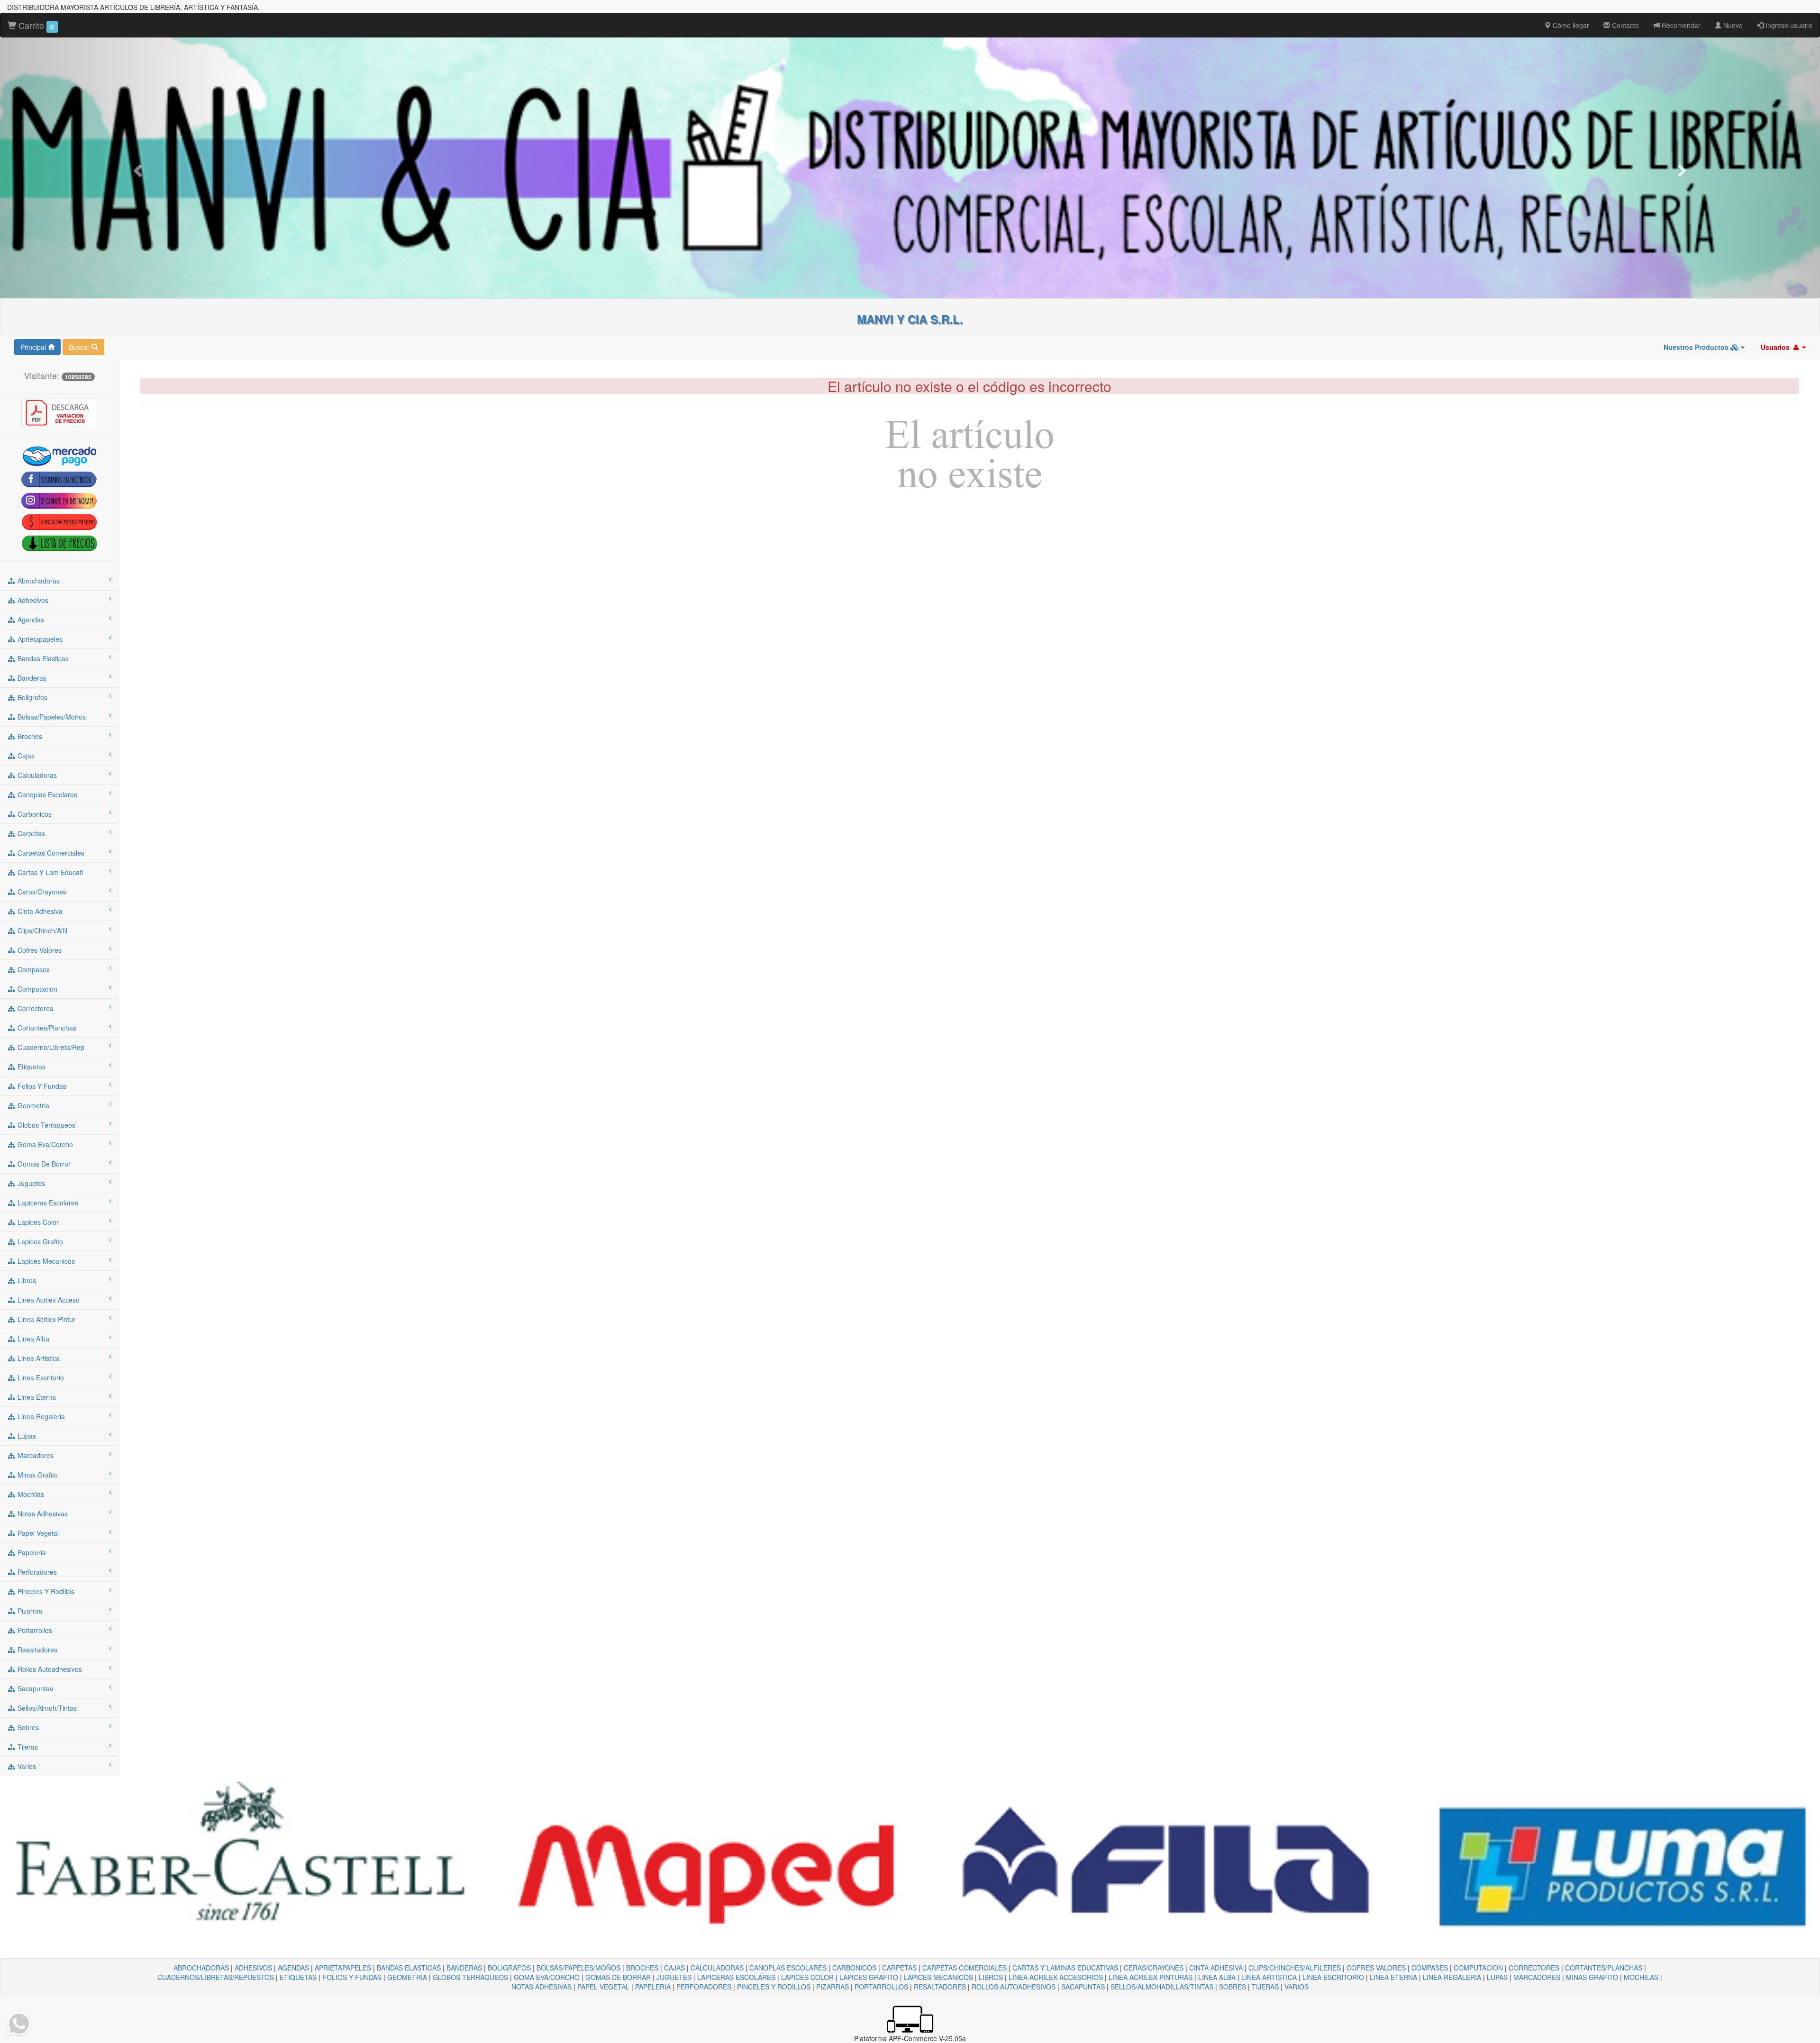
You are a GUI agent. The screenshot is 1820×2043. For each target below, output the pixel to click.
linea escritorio (40, 1377)
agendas (30, 620)
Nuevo (1732, 25)
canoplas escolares (46, 794)
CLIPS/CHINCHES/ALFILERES (1295, 1968)
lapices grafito (39, 1241)
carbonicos (34, 814)
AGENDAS (293, 1968)
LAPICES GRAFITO (869, 1977)
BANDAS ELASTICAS (409, 1968)
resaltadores (36, 1650)
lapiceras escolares (47, 1203)
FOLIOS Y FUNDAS (352, 1977)
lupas (26, 1436)
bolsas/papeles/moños (51, 717)
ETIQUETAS (298, 1977)
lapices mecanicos (45, 1261)
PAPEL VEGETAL (603, 1987)
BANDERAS (464, 1968)
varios (26, 1766)
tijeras (27, 1747)
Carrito (35, 25)
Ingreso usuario (1788, 25)
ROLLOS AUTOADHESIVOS (1014, 1987)
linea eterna (36, 1397)
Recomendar (1680, 25)
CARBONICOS (854, 1968)
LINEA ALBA (1217, 1977)
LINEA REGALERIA (1452, 1977)
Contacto (1624, 25)
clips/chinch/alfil (41, 930)
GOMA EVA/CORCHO (547, 1977)
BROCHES (642, 1968)
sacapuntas (34, 1688)
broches (29, 736)
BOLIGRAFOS (509, 1968)
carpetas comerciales (50, 853)
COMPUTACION (1478, 1968)
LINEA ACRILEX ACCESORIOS (1056, 1977)
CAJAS (674, 1968)
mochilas (30, 1494)
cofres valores (39, 950)
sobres (27, 1727)
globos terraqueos (45, 1125)
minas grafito (37, 1475)
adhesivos (32, 600)
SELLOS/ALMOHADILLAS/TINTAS (1162, 1987)
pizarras (29, 1611)
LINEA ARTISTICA (1269, 1977)
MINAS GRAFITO (1592, 1977)
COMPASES (1430, 1968)
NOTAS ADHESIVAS (541, 1987)
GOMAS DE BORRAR (618, 1977)
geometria (32, 1105)
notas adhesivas (42, 1514)
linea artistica (38, 1358)
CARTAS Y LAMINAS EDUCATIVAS (1065, 1968)
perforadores (36, 1572)
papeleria (31, 1552)
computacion (36, 989)
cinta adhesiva (39, 911)
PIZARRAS (833, 1987)
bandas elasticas (42, 658)
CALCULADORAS (717, 1968)
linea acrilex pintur (45, 1319)
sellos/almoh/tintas (46, 1708)
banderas (31, 678)
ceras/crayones (41, 892)
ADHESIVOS (253, 1968)
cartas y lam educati (49, 872)
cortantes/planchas (46, 1028)
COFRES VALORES (1376, 1968)
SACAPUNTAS (1083, 1987)
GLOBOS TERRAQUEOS (470, 1977)
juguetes (30, 1183)
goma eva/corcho (44, 1144)
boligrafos (32, 697)
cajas (25, 756)
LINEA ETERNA (1393, 1977)
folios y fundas (41, 1086)
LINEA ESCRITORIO (1333, 1977)
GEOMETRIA (407, 1977)
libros (26, 1280)
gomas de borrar (43, 1164)
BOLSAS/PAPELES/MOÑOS (578, 1968)
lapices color (37, 1222)
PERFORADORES (704, 1987)
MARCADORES (1537, 1977)
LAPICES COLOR (807, 1977)
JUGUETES (674, 1977)
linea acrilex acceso (48, 1300)
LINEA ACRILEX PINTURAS (1151, 1977)
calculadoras (36, 775)
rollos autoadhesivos (49, 1669)
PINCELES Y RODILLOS (774, 1987)
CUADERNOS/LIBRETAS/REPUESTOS (216, 1977)
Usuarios (1776, 347)
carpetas (30, 833)
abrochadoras (38, 581)
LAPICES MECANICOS (938, 1977)
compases (33, 969)
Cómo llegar (1570, 25)
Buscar (80, 347)
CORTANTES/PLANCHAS (1604, 1968)
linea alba (32, 1339)
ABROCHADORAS (201, 1968)
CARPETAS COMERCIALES (965, 1968)
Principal (34, 347)
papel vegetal (37, 1533)
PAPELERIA (653, 1987)
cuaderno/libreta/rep (50, 1047)
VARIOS (1297, 1987)
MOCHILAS (1641, 1977)
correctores (34, 1008)
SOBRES (1233, 1987)
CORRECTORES (1534, 1968)
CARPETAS (899, 1968)
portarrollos (34, 1630)
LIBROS (991, 1977)
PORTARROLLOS (881, 1987)
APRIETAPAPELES (343, 1968)
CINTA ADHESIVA (1216, 1968)
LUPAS (1497, 1977)
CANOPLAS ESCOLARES (788, 1968)
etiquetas (31, 1067)
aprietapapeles (39, 639)
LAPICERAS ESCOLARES (736, 1977)
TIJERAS (1265, 1987)
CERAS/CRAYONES (1154, 1968)
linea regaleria (40, 1416)
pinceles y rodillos (45, 1591)
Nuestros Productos (1697, 347)
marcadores (35, 1455)
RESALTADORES (940, 1987)
